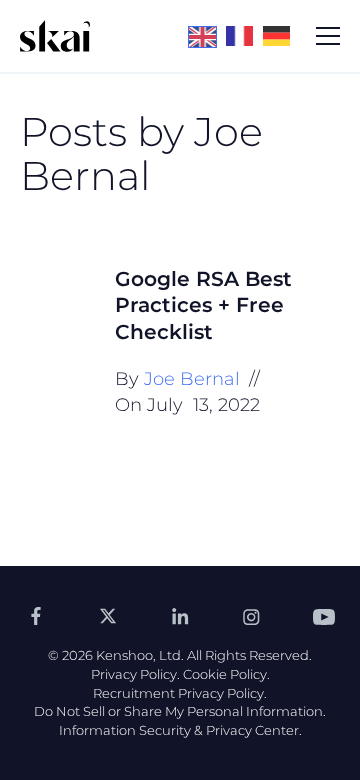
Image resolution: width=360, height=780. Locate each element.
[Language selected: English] (244, 36)
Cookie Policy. (226, 674)
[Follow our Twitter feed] (108, 616)
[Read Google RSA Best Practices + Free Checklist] (55, 301)
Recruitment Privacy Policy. (180, 693)
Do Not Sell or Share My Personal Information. (180, 711)
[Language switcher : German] (281, 35)
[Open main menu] (328, 36)
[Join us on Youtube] (324, 616)
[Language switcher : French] (244, 35)
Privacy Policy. (135, 674)
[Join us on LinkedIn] (180, 616)
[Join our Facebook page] (36, 616)
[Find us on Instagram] (252, 616)
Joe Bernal (192, 379)
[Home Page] (55, 36)
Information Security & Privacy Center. (180, 730)
